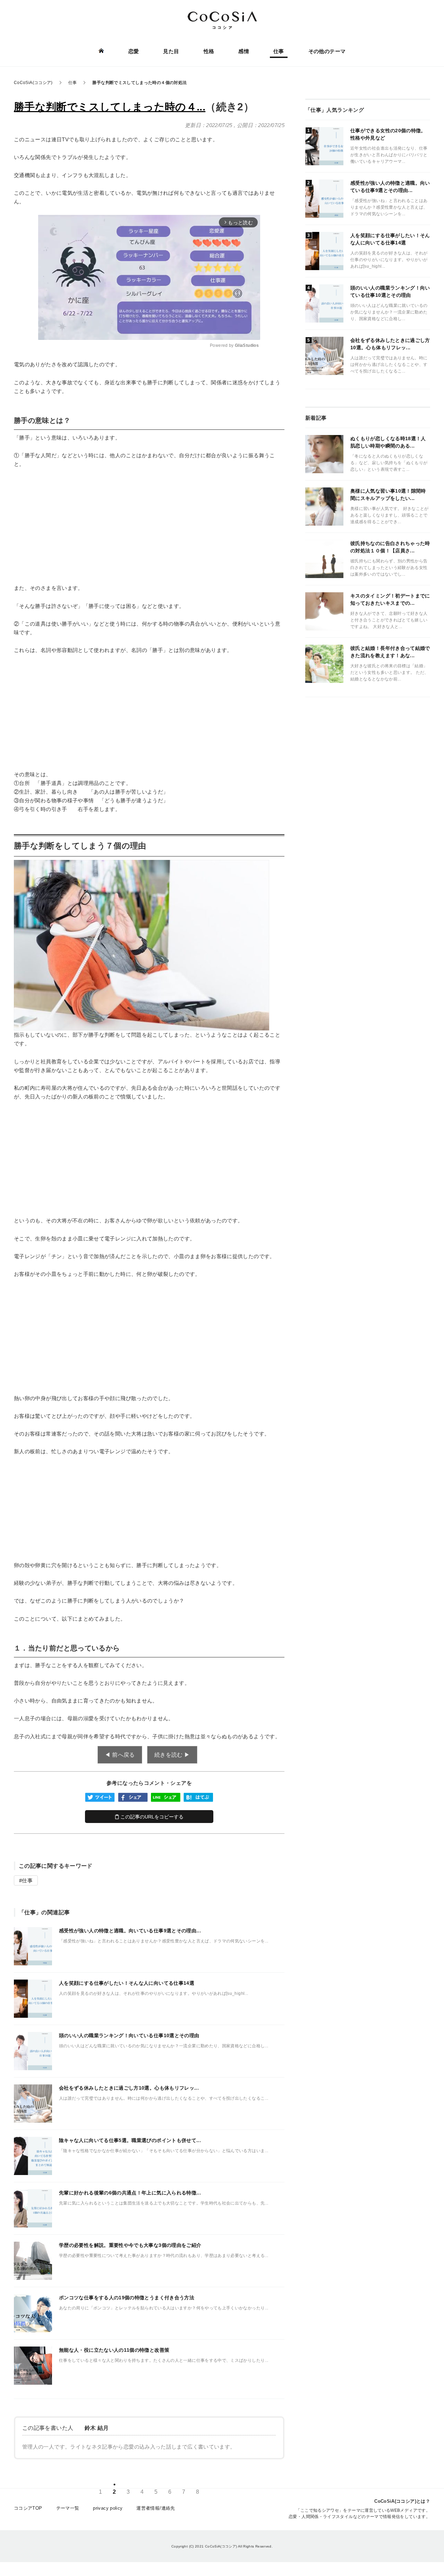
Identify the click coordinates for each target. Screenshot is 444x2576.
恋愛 (134, 51)
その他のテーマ (327, 51)
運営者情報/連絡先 (156, 2508)
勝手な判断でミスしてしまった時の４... (110, 107)
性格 (209, 51)
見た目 (171, 51)
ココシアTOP (28, 2508)
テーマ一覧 (68, 2508)
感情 (244, 51)
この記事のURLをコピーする (151, 1817)
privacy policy (108, 2508)
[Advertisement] (149, 526)
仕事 (279, 51)
